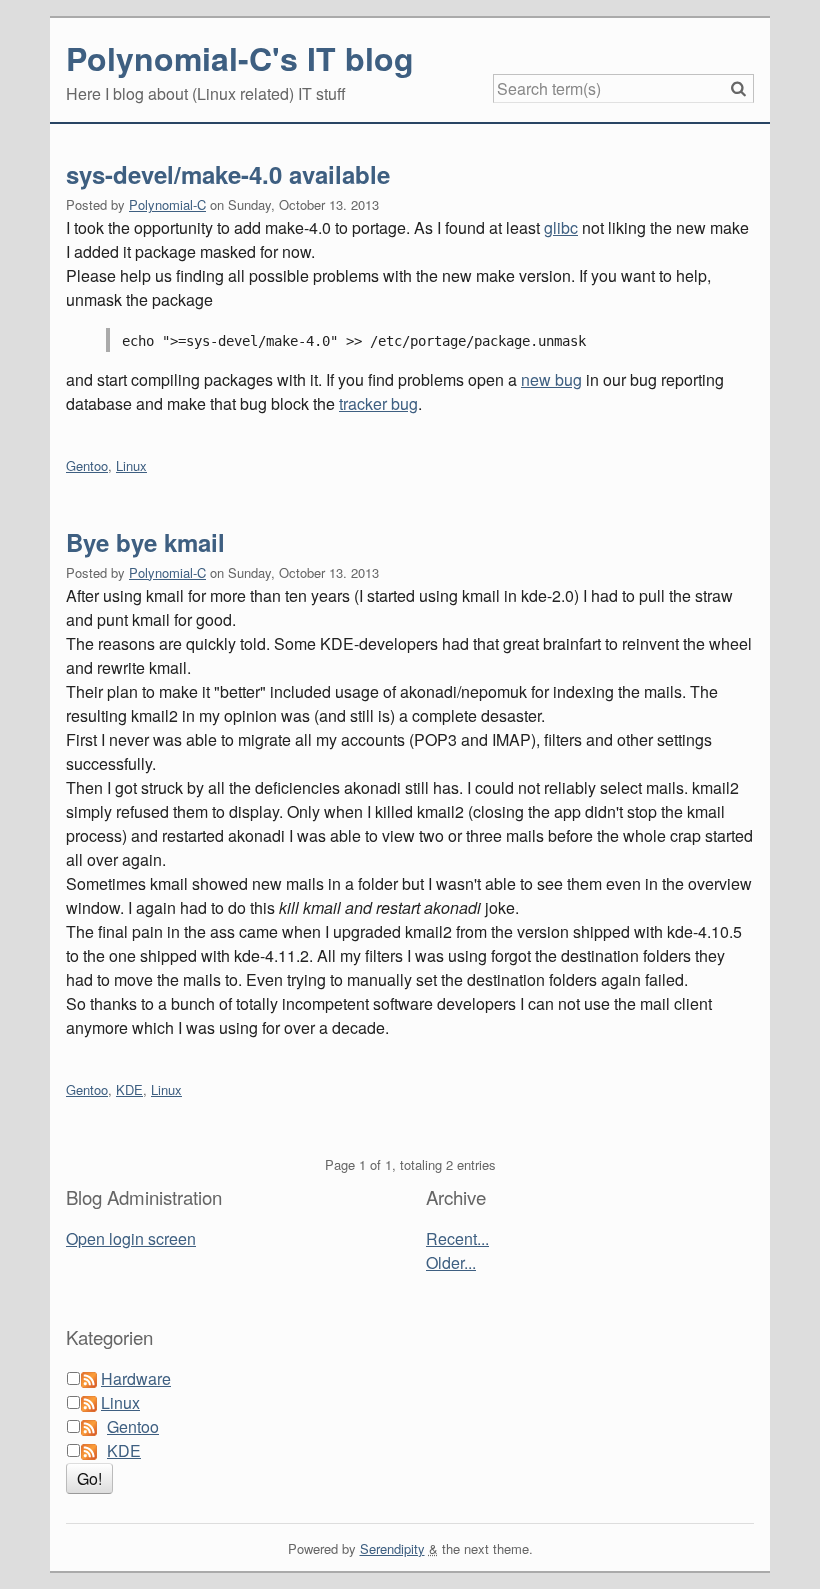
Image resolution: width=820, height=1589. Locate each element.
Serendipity (392, 1548)
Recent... (457, 1238)
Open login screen (131, 1238)
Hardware (136, 1378)
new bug (551, 379)
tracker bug (378, 403)
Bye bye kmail (145, 542)
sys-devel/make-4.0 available (228, 174)
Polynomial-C (167, 204)
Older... (451, 1262)
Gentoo (87, 465)
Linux (131, 465)
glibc (561, 227)
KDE (129, 1089)
